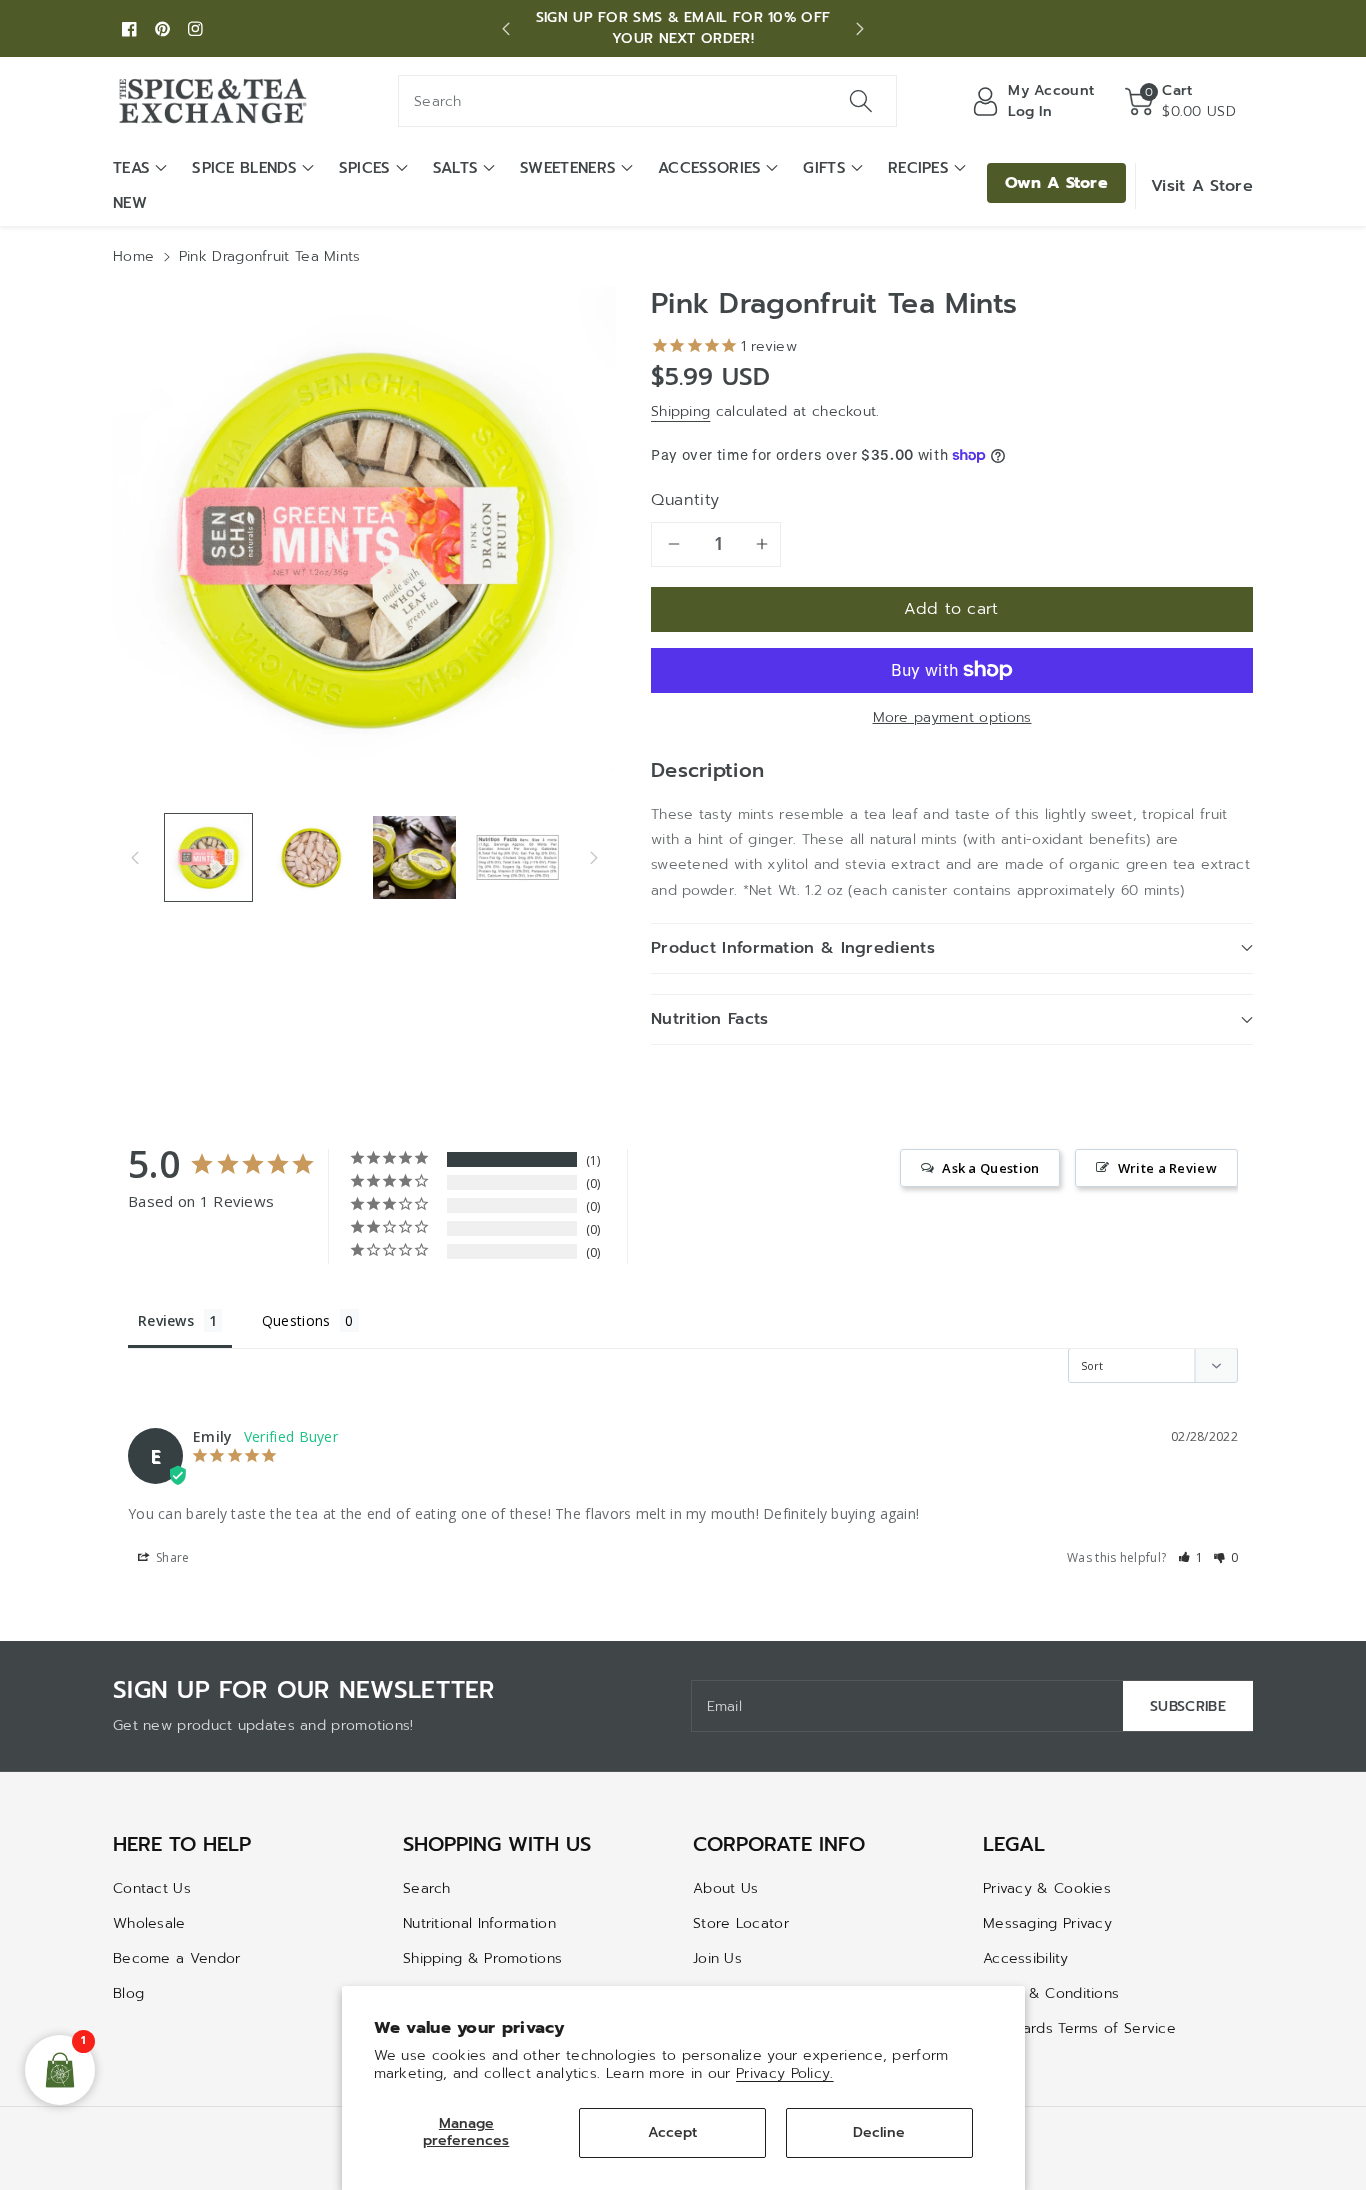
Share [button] (171, 1557)
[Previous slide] (506, 29)
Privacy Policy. (785, 2073)
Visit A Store (1202, 186)
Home (133, 256)
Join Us (717, 1958)
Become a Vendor (177, 1958)
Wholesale (149, 1923)
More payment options (952, 717)
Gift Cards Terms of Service (1079, 2028)
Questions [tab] (296, 1320)
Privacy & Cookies (1047, 1888)
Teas (131, 168)
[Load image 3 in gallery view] (414, 857)
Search (427, 1888)
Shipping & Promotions (482, 1958)
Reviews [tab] (166, 1320)
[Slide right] (594, 857)
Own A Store (1056, 183)
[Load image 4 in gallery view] (517, 857)
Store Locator (741, 1923)
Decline (879, 2132)
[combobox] (647, 101)
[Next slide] (860, 29)
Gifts (824, 168)
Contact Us (152, 1888)
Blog (128, 1993)
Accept (672, 2132)
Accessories (709, 168)
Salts (456, 168)
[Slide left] (135, 857)
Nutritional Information (479, 1923)
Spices (365, 168)
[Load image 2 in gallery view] (311, 857)
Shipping (680, 411)
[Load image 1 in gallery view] (208, 857)
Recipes (918, 168)
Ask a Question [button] (990, 1168)
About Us (725, 1888)
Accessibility (1025, 1958)
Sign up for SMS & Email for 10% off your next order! (683, 28)
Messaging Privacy (1047, 1923)
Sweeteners (568, 168)
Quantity (685, 500)
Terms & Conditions (1051, 1993)
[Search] (860, 101)
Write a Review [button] (1167, 1168)
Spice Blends (244, 168)
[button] (1180, 101)
